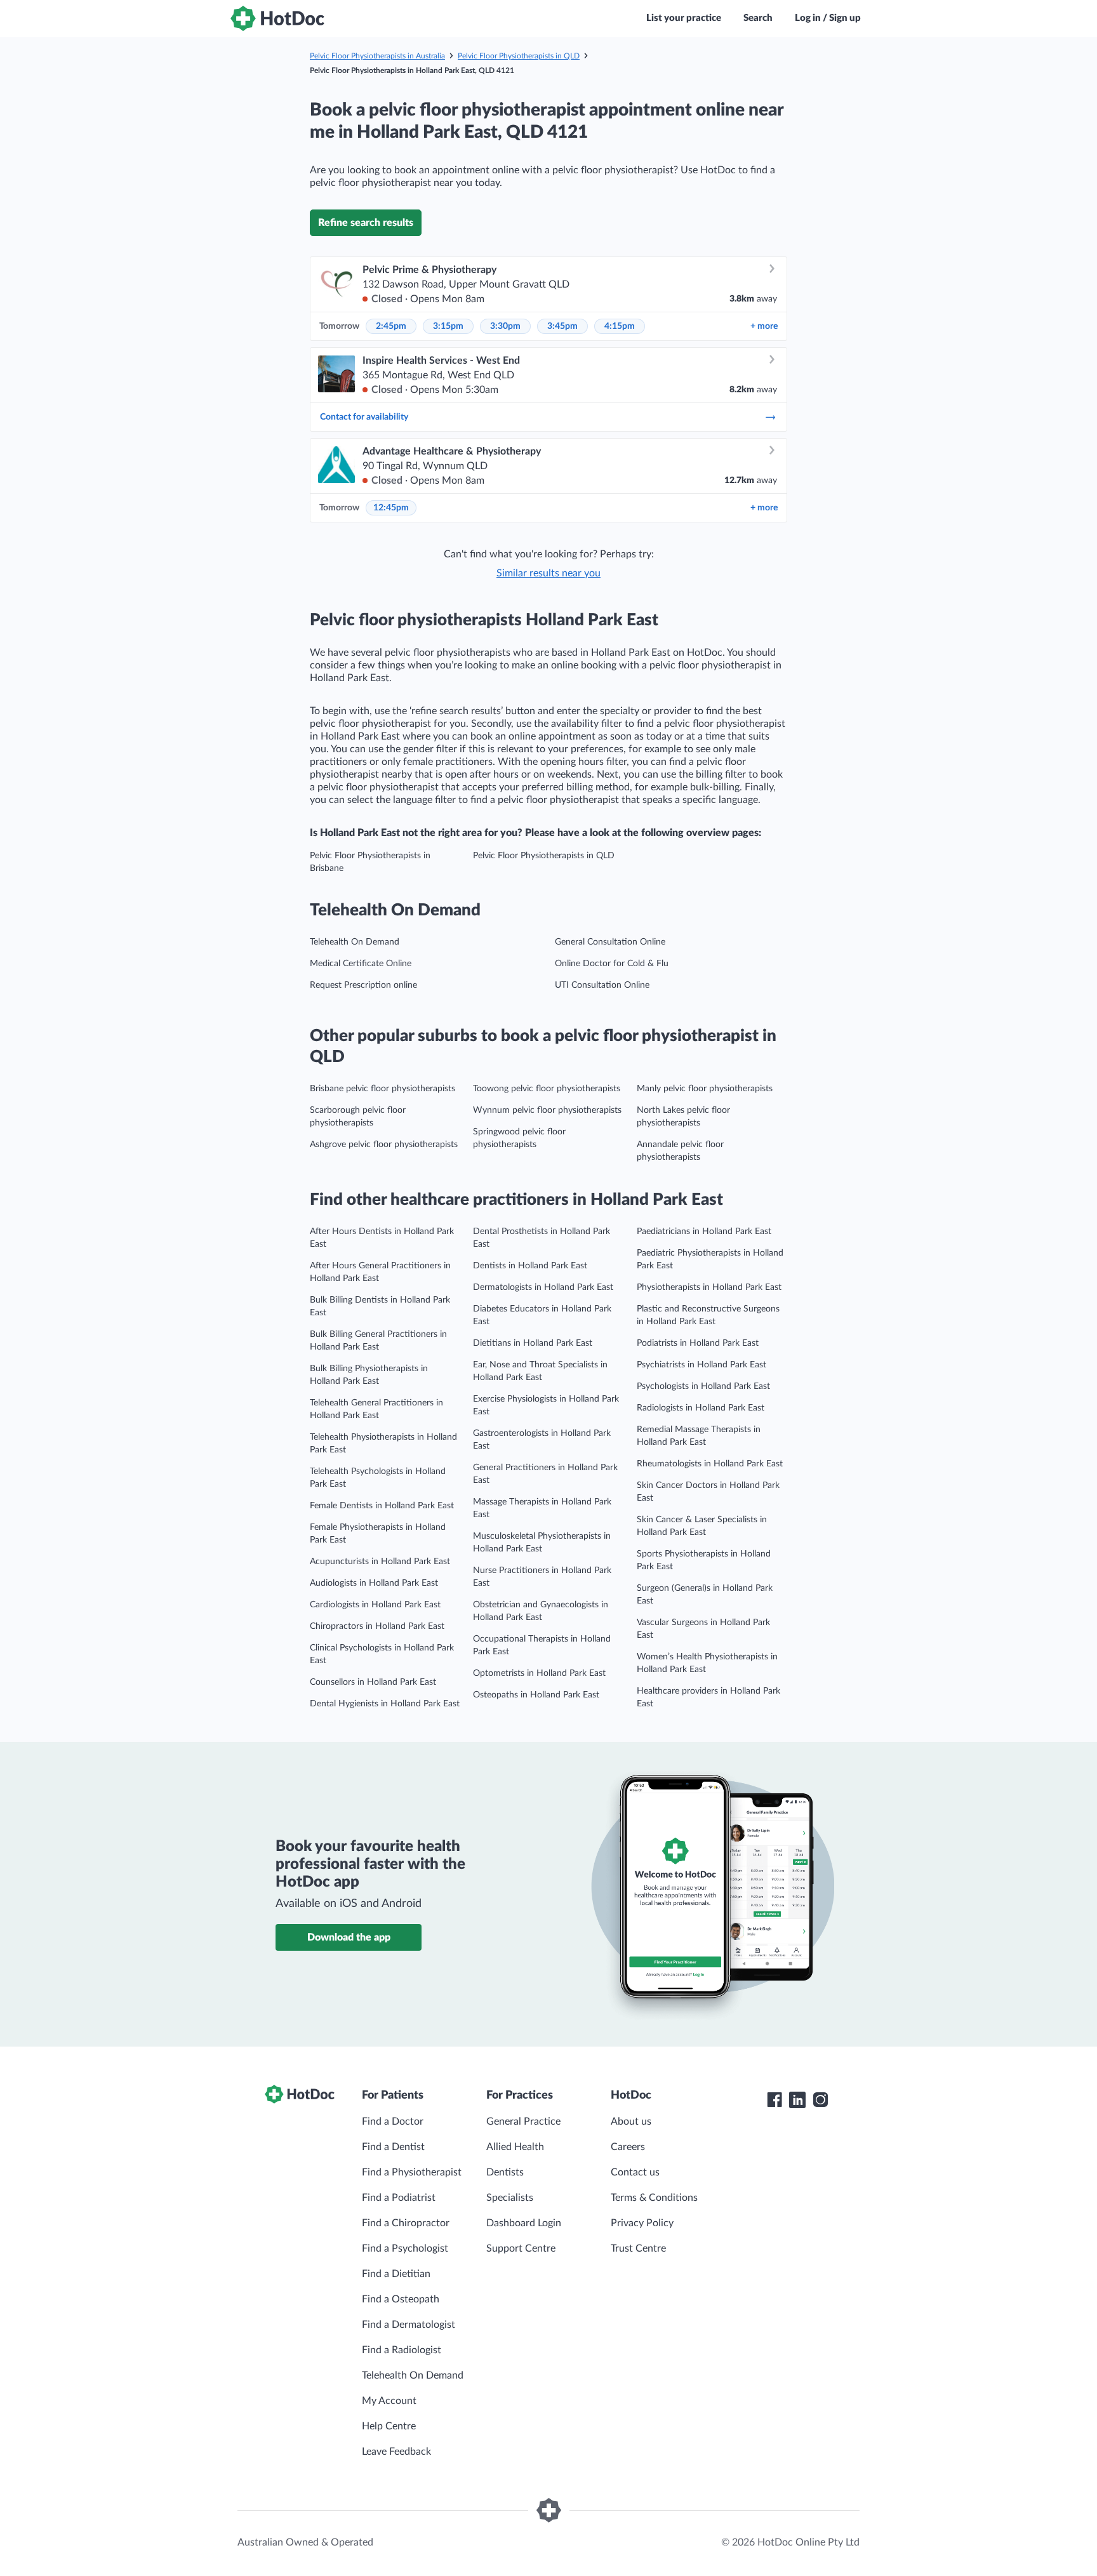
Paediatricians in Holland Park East (704, 1232)
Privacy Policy (642, 2223)
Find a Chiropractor (406, 2223)
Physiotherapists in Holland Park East (709, 1287)
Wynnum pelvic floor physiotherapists (547, 1110)
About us (631, 2121)
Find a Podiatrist (399, 2198)
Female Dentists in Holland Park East (382, 1506)
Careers (628, 2147)
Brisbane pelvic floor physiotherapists (382, 1089)
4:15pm (620, 326)
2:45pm (391, 326)
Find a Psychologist (405, 2248)
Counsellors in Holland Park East (373, 1682)
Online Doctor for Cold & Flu (612, 964)
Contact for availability (364, 417)
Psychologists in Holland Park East (703, 1386)
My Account (389, 2401)
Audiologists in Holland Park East (374, 1583)
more (764, 326)
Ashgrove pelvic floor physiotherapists (384, 1145)
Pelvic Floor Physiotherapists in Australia (377, 56)
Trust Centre (638, 2248)
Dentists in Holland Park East (530, 1266)
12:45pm (391, 508)
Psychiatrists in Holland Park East (701, 1365)
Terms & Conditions (654, 2198)
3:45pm (562, 326)
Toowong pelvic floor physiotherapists (547, 1089)
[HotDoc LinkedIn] (797, 2100)
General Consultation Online (610, 942)
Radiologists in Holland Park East (701, 1408)
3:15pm (448, 326)
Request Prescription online (363, 985)
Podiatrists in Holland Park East (698, 1343)
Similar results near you (548, 573)
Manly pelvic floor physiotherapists (705, 1089)
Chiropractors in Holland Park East (377, 1626)
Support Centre (521, 2248)
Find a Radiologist (402, 2350)
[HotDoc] (277, 18)
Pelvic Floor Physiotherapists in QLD (519, 56)
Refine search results (366, 223)
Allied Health (515, 2147)
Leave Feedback (396, 2452)
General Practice (523, 2121)
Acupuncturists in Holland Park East (380, 1562)
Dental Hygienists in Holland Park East (385, 1704)
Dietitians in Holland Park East (533, 1343)
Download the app (349, 1937)
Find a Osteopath (401, 2299)
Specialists (510, 2198)
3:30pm (505, 326)
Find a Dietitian (396, 2274)
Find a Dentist (393, 2147)
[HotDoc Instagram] (820, 2100)
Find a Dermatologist (409, 2325)
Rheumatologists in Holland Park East (710, 1464)
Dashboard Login (524, 2223)
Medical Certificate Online (361, 964)
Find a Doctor (393, 2121)
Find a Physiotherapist (412, 2172)
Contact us (635, 2172)
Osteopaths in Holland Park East (536, 1695)
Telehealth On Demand (355, 942)
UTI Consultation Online (602, 985)
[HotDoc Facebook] (775, 2100)
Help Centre (389, 2426)
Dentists (505, 2172)
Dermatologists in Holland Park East (543, 1287)
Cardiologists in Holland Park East (375, 1605)
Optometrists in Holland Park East (539, 1673)
